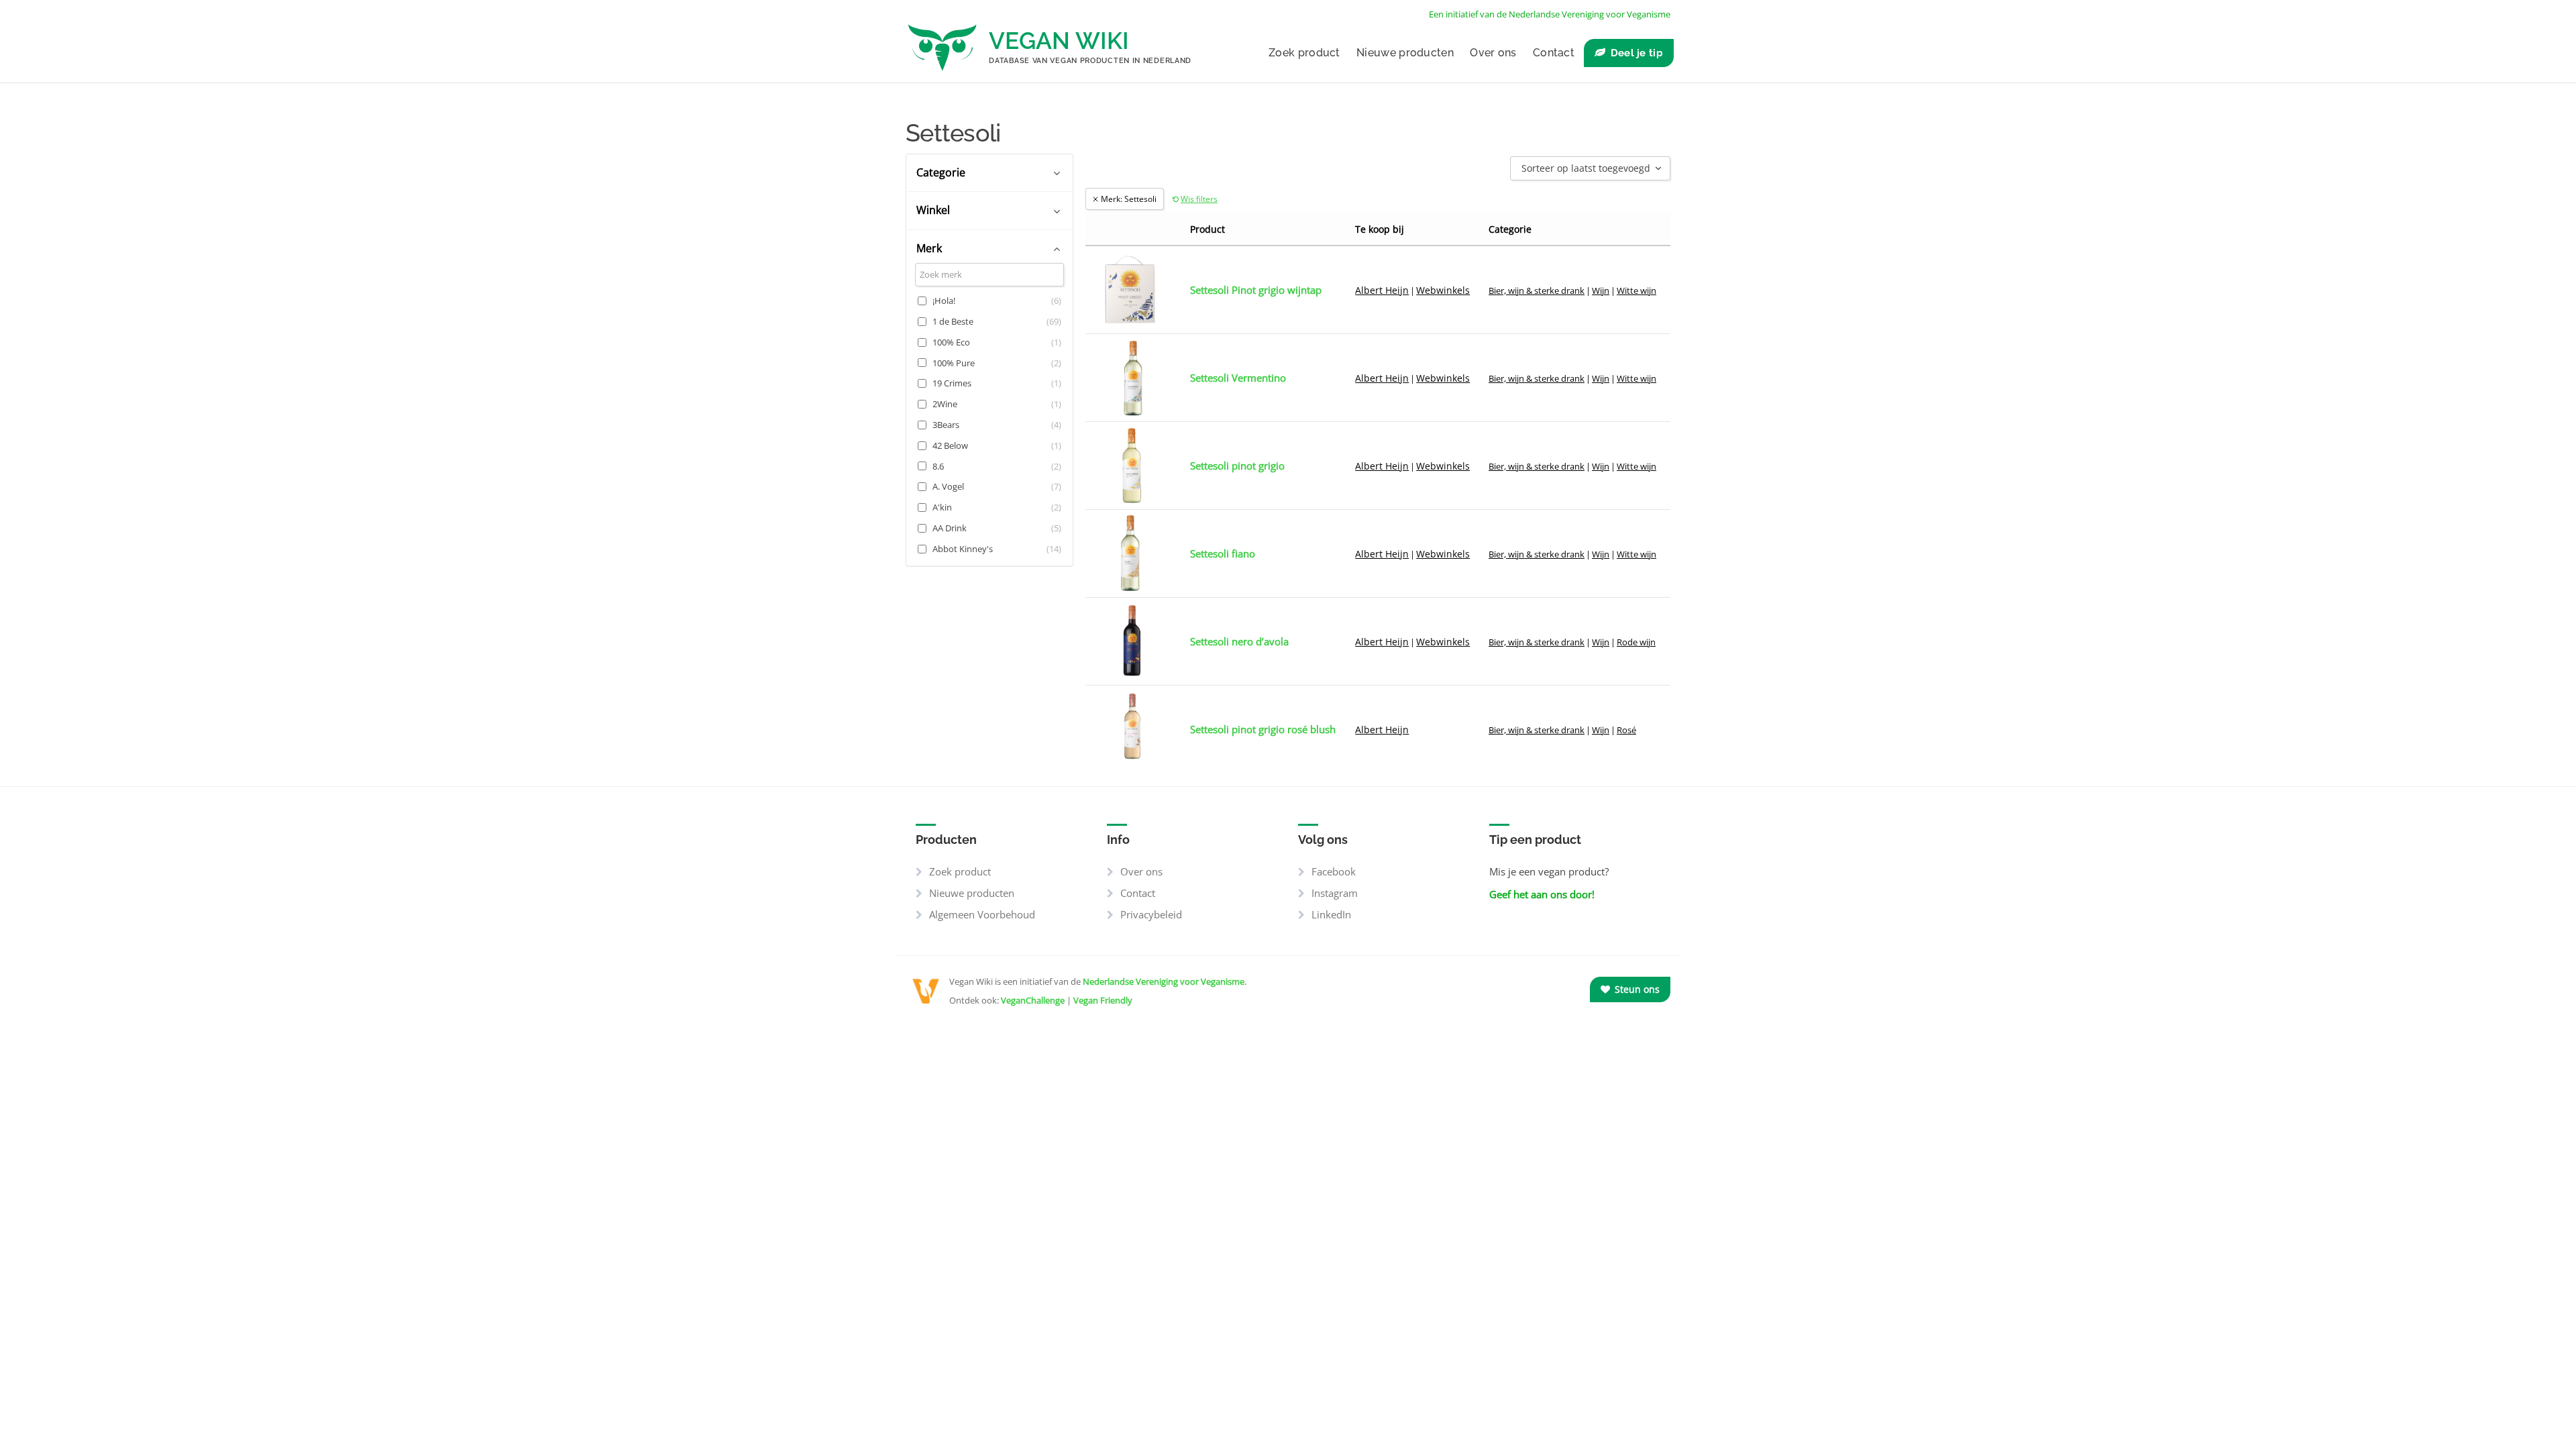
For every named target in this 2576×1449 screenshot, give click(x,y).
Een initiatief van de (1550, 14)
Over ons (1493, 53)
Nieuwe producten (1405, 53)
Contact (1554, 53)
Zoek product (1304, 53)
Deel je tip (1637, 53)
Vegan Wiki (1059, 41)
